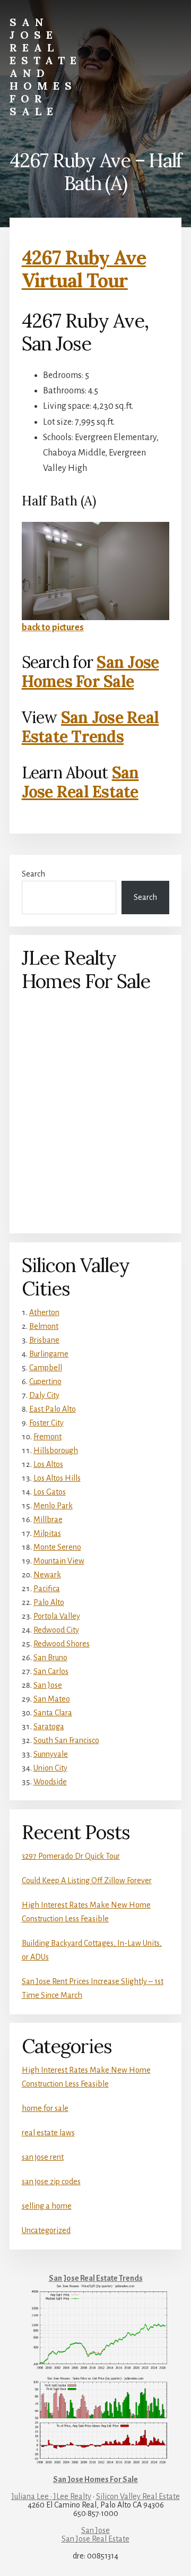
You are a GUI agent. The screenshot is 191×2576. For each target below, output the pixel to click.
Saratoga (49, 1727)
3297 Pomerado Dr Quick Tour (71, 1856)
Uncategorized (46, 2230)
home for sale (45, 2108)
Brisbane (44, 1340)
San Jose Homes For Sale (90, 672)
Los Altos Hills (57, 1478)
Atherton (44, 1312)
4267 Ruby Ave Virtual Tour (84, 269)
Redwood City (56, 1630)
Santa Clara (53, 1713)
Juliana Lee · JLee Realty (51, 2496)
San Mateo (52, 1699)
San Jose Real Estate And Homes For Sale (46, 67)
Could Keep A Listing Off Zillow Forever (87, 1881)
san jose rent (43, 2157)
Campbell (46, 1368)
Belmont (44, 1326)
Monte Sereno (57, 1547)
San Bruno (50, 1658)
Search (33, 874)
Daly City (44, 1395)
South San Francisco (66, 1740)
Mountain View (59, 1561)
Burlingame (49, 1354)
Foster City (46, 1423)
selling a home (47, 2206)
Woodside (50, 1782)
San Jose (48, 1685)
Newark (47, 1575)
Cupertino (45, 1381)
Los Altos (48, 1464)
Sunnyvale (51, 1754)
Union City (50, 1768)
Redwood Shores (62, 1644)
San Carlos (51, 1671)
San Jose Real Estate (80, 782)
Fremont (47, 1437)
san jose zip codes (51, 2182)
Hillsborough (56, 1450)
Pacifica (47, 1588)
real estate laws (48, 2133)
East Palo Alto (53, 1409)
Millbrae (48, 1519)
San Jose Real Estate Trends (90, 727)
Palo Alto (49, 1602)
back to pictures (53, 628)
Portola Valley (57, 1616)
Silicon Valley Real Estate (138, 2496)
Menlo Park (53, 1506)
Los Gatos (50, 1492)
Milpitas (47, 1533)
